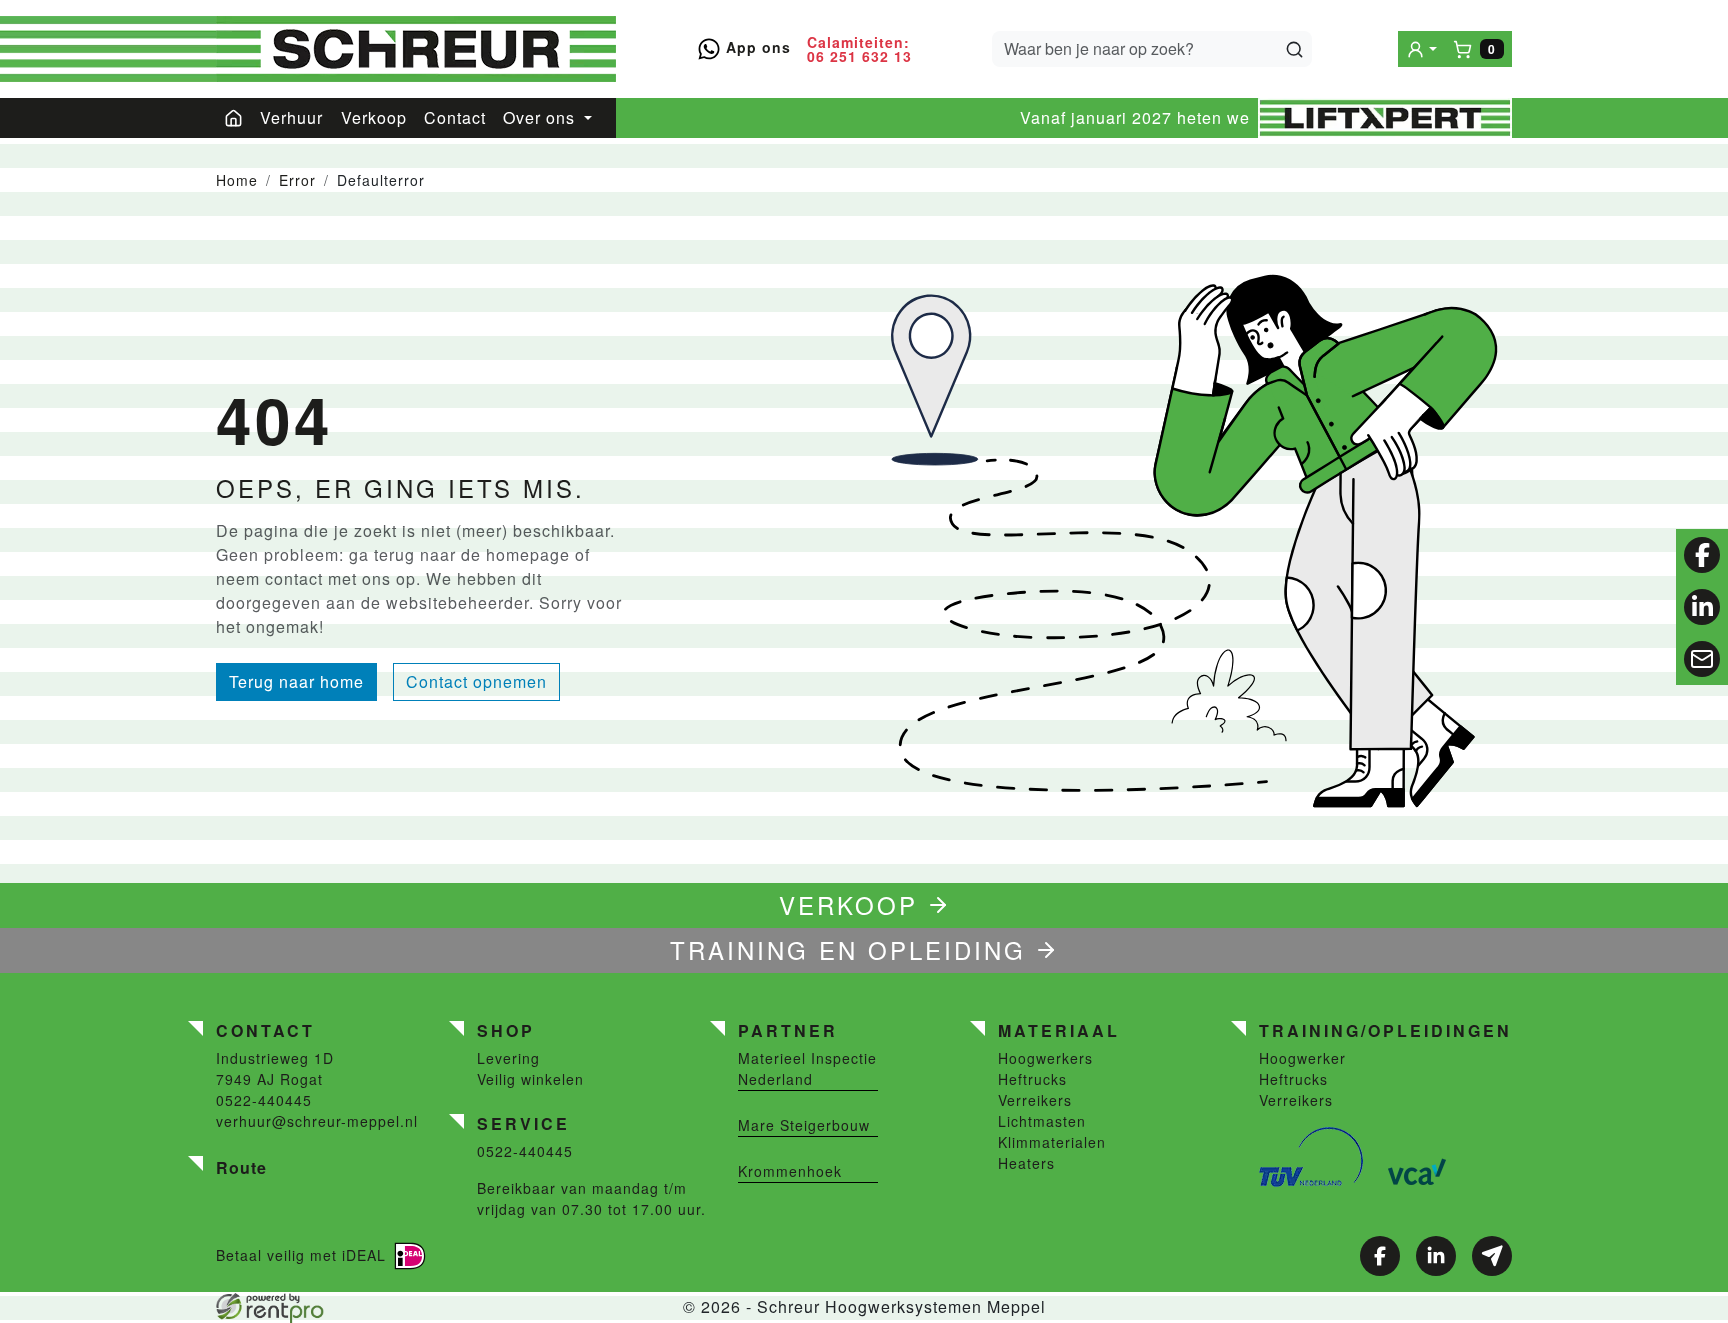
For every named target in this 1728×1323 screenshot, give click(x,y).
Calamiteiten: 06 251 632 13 (859, 49)
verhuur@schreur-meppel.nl (317, 1121)
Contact (455, 117)
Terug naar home (296, 681)
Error (297, 180)
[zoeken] (1294, 49)
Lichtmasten (1042, 1121)
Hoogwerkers (1045, 1058)
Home (237, 180)
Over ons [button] (541, 117)
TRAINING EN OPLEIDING (848, 949)
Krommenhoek (790, 1171)
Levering (508, 1058)
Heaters (1026, 1163)
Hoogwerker (1302, 1058)
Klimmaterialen (1052, 1142)
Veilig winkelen (530, 1079)
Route (241, 1167)
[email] (1702, 659)
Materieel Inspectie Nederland (807, 1068)
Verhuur (291, 117)
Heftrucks (1032, 1079)
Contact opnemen (476, 681)
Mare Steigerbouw (804, 1125)
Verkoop (374, 117)
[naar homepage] (416, 49)
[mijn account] (1421, 48)
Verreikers (1035, 1100)
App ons (756, 47)
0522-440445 (264, 1100)
